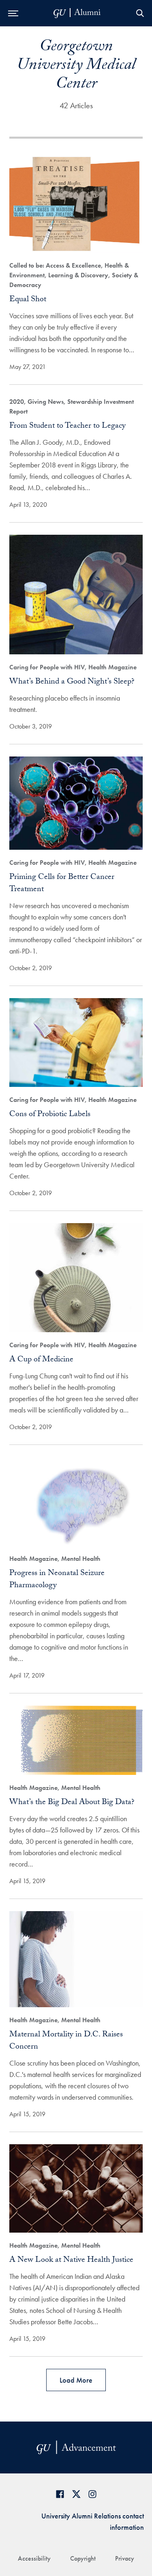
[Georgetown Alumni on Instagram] (92, 2494)
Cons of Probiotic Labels (50, 1115)
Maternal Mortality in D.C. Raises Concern (66, 2041)
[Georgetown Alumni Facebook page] (60, 2494)
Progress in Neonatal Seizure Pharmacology (57, 1580)
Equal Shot (28, 300)
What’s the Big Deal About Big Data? (72, 1803)
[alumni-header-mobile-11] (77, 13)
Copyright (83, 2558)
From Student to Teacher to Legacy (67, 426)
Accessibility (34, 2558)
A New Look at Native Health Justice (71, 2261)
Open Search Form (140, 13)
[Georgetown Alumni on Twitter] (76, 2494)
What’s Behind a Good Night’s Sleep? (72, 682)
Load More (76, 2380)
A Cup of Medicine (41, 1360)
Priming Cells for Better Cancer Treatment (62, 884)
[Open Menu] (13, 13)
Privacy (125, 2558)
